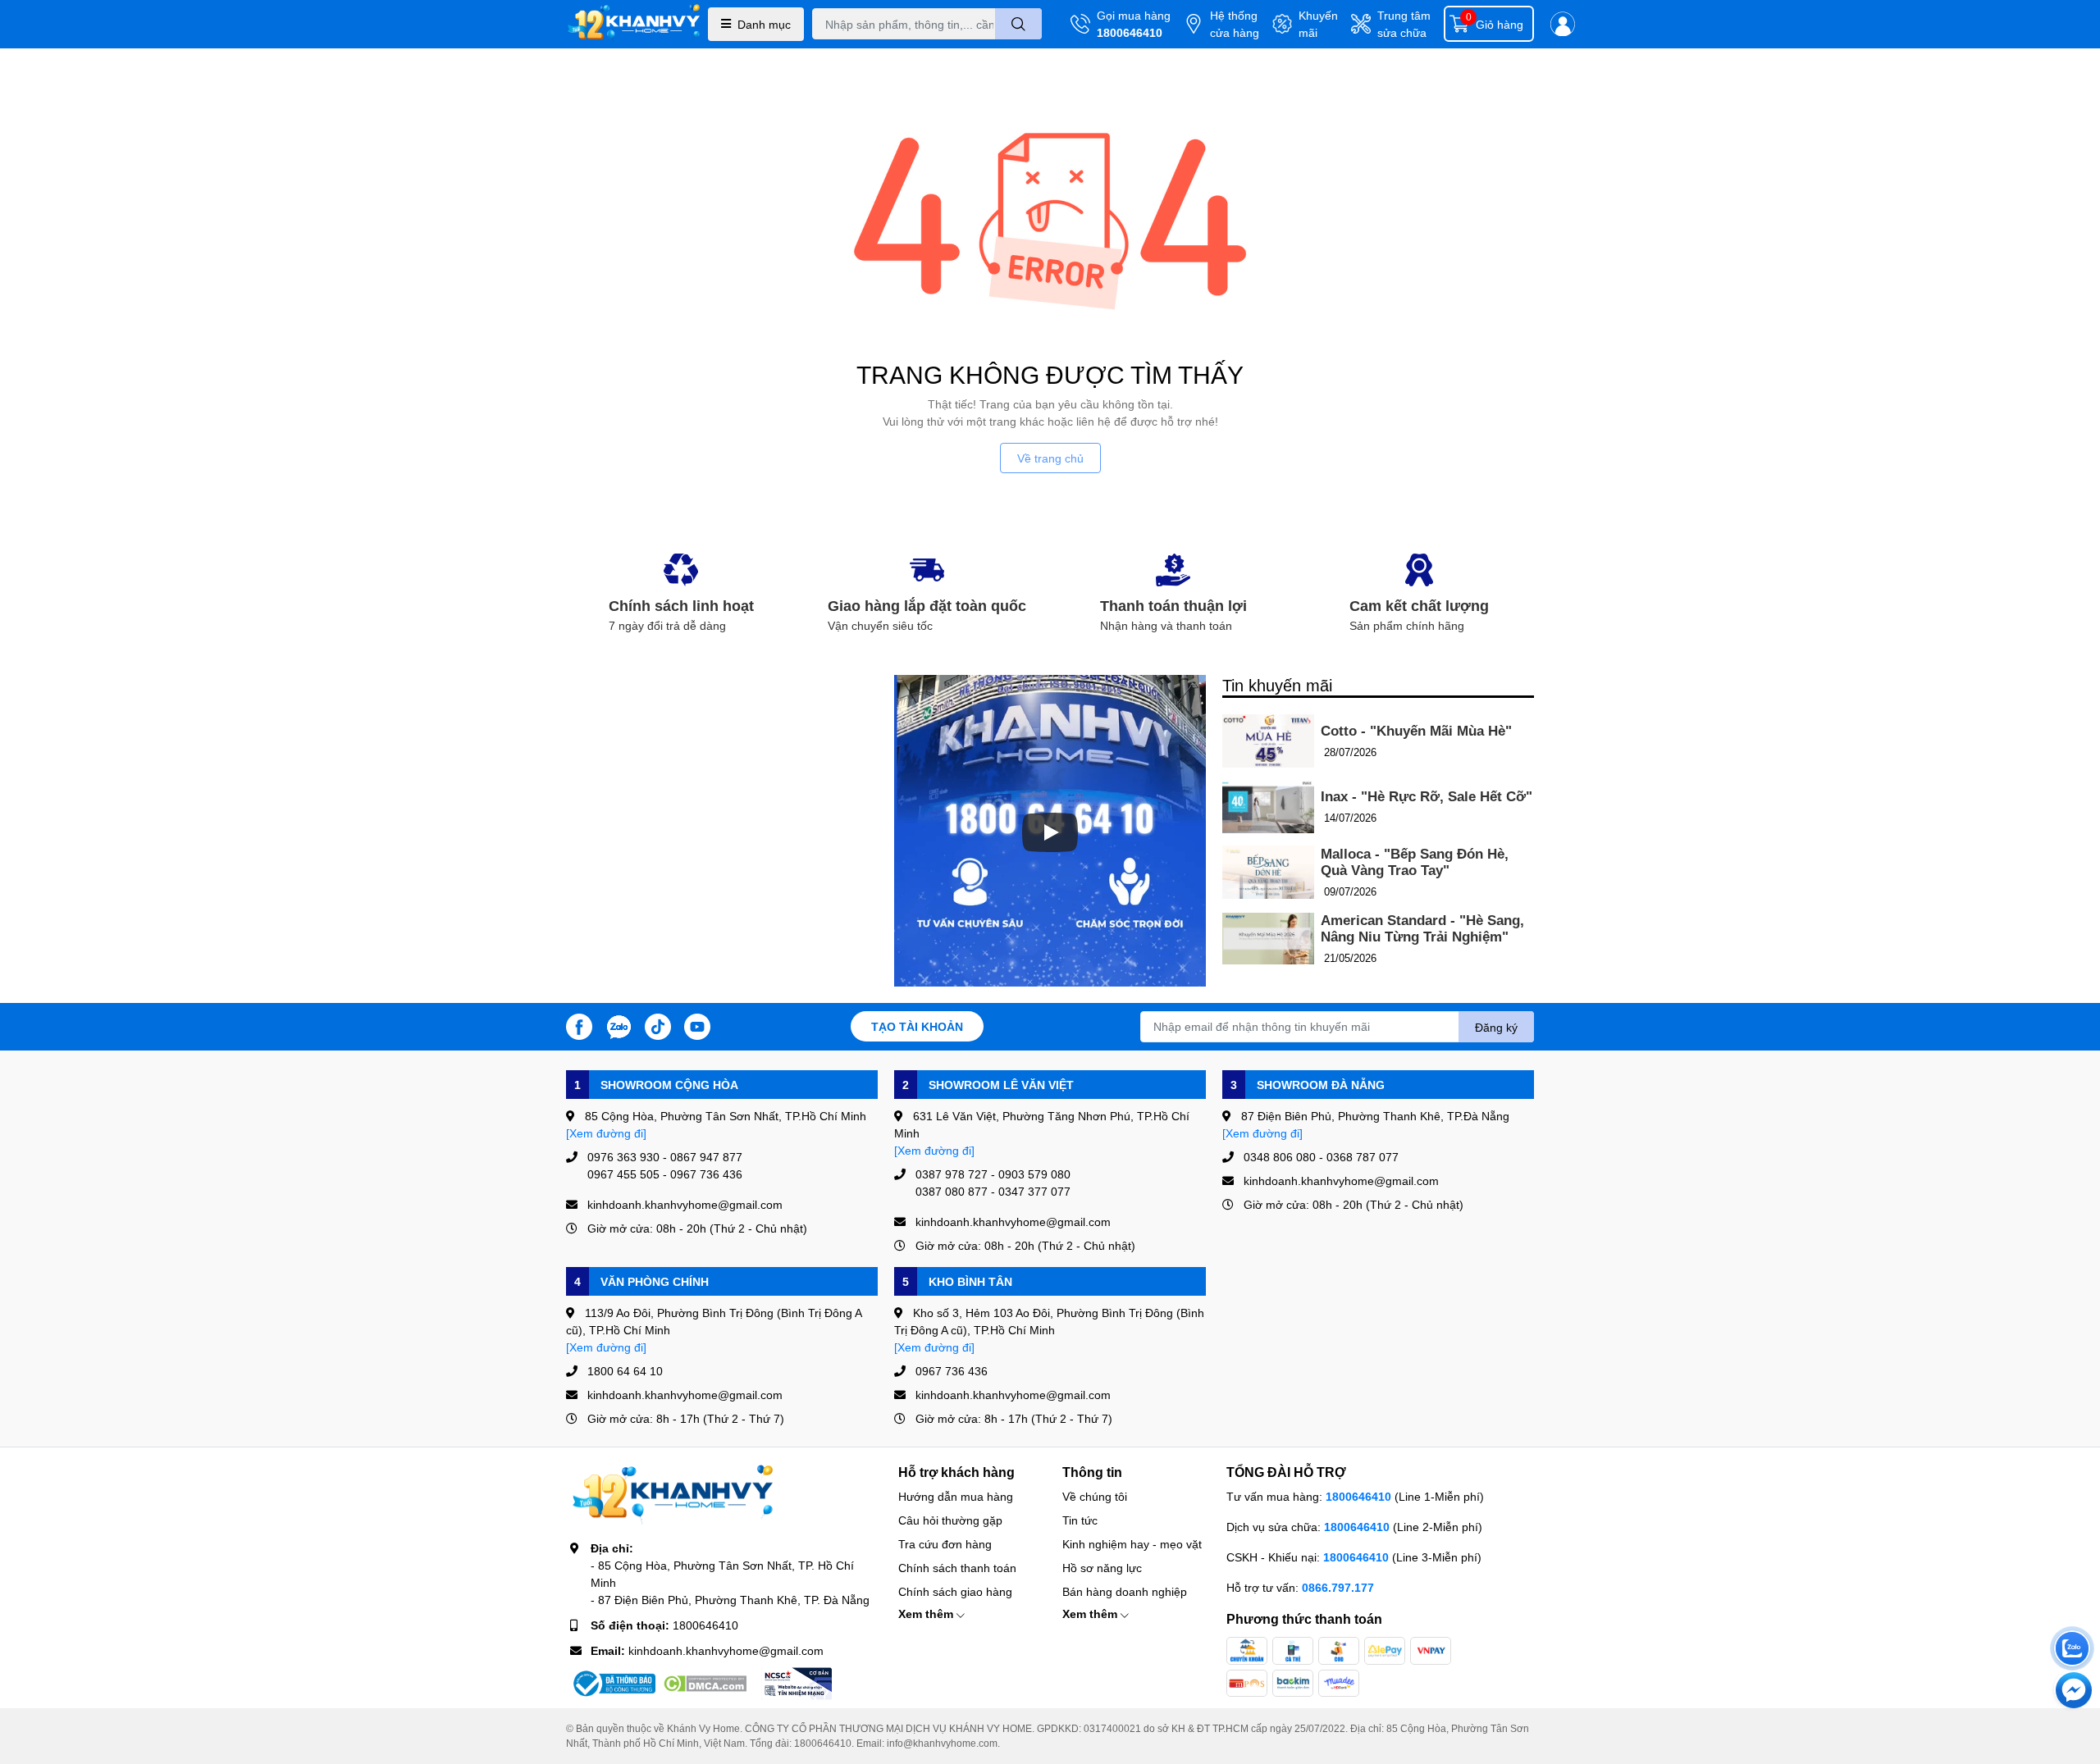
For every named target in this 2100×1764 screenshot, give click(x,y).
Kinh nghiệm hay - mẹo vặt (1132, 1544)
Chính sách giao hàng (955, 1591)
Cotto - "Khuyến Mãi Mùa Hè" (1416, 731)
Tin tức (1080, 1520)
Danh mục (764, 24)
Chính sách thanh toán (957, 1568)
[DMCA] (705, 1684)
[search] (1018, 24)
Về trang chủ (1050, 458)
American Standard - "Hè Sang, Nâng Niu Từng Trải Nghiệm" (1422, 929)
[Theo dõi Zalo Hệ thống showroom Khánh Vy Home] (619, 1025)
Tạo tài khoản (917, 1026)
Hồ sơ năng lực (1102, 1568)
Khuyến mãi (1318, 24)
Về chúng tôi (1095, 1496)
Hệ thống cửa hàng (1235, 24)
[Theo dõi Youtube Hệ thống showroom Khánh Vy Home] (697, 1025)
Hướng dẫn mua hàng (956, 1496)
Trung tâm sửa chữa (1404, 24)
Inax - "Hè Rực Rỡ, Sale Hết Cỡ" (1427, 797)
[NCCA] (797, 1684)
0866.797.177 (1338, 1587)
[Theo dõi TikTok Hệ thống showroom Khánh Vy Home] (658, 1025)
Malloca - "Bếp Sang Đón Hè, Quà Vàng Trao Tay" (1415, 862)
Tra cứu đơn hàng (945, 1544)
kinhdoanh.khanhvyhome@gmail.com (726, 1650)
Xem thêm (927, 1614)
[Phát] (1050, 832)
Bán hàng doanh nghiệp (1125, 1591)
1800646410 (1130, 32)
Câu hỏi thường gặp (950, 1520)
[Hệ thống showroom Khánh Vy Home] (634, 24)
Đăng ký (1496, 1027)
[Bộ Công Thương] (613, 1684)
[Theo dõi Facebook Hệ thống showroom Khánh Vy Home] (579, 1025)
